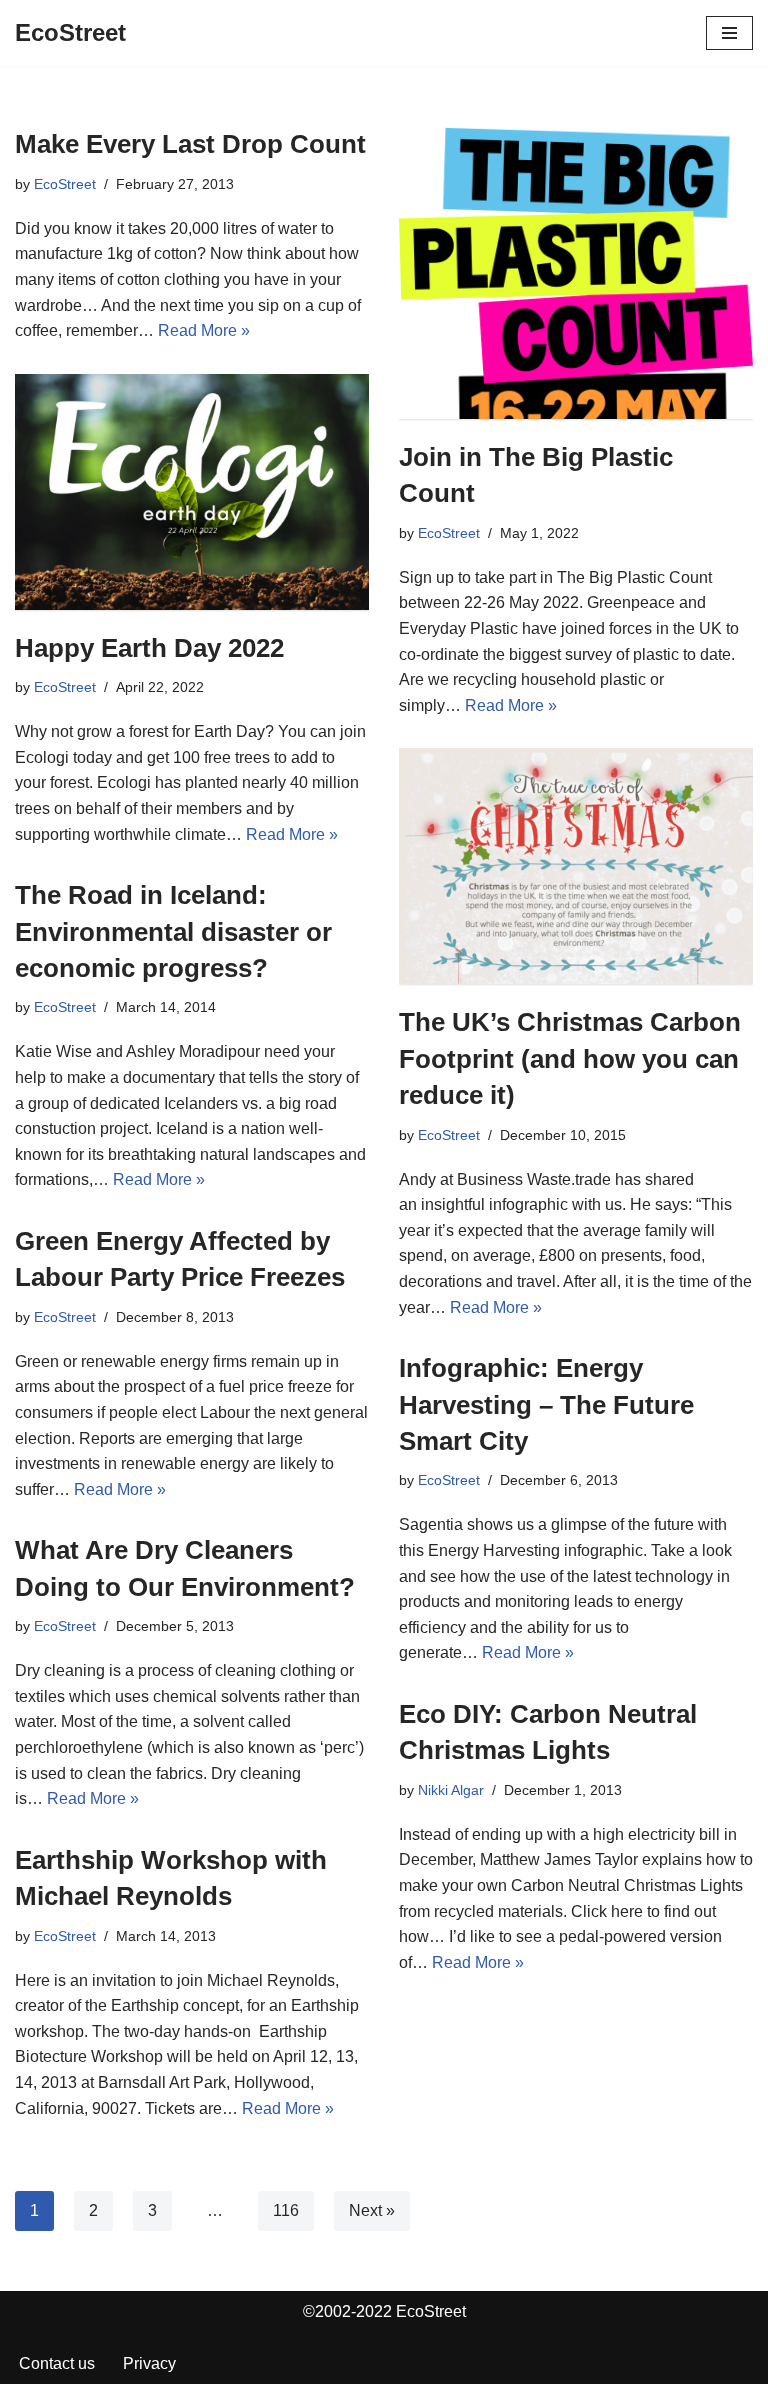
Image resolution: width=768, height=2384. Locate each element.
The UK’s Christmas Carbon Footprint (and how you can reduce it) (570, 1058)
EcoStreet (65, 184)
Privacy (149, 2363)
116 (286, 2210)
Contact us (57, 2363)
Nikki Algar (451, 1790)
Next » (372, 2210)
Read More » (204, 330)
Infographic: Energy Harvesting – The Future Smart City (546, 1404)
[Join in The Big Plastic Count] (576, 272)
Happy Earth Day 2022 (149, 648)
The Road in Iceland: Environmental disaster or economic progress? (173, 931)
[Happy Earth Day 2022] (192, 492)
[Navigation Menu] (729, 33)
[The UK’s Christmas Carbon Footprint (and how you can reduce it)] (576, 866)
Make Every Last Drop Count (190, 144)
